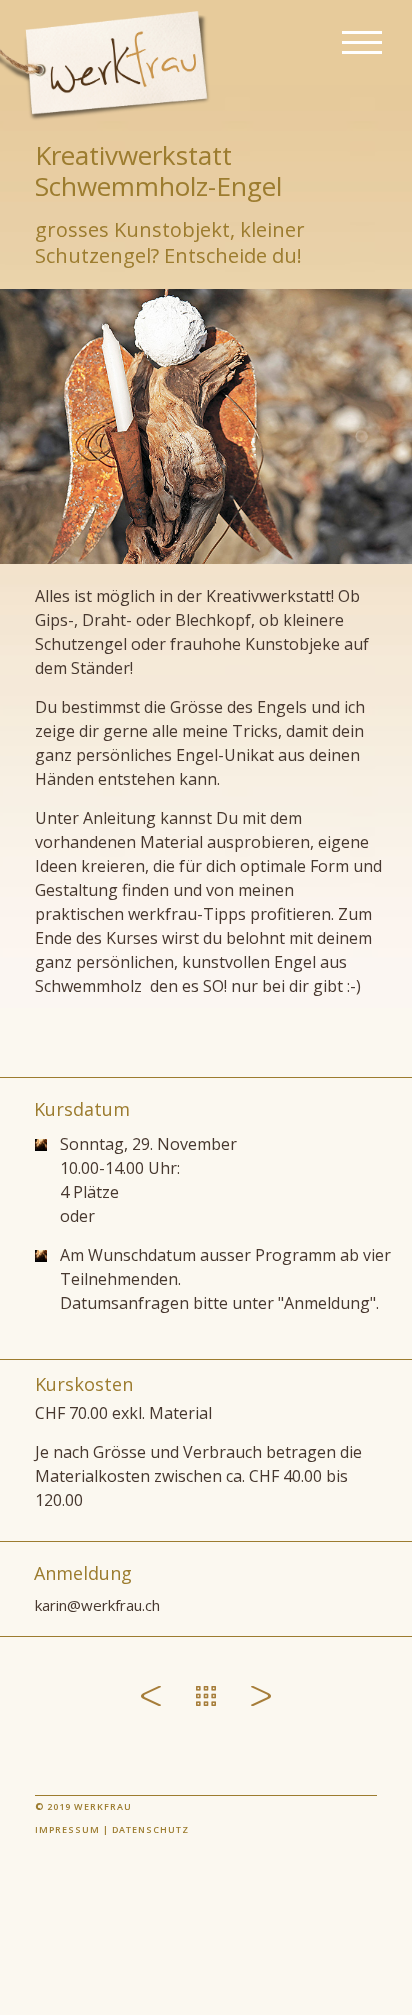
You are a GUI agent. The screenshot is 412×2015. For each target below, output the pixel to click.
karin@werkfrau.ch (97, 1605)
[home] (113, 65)
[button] (362, 43)
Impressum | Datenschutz (112, 1829)
